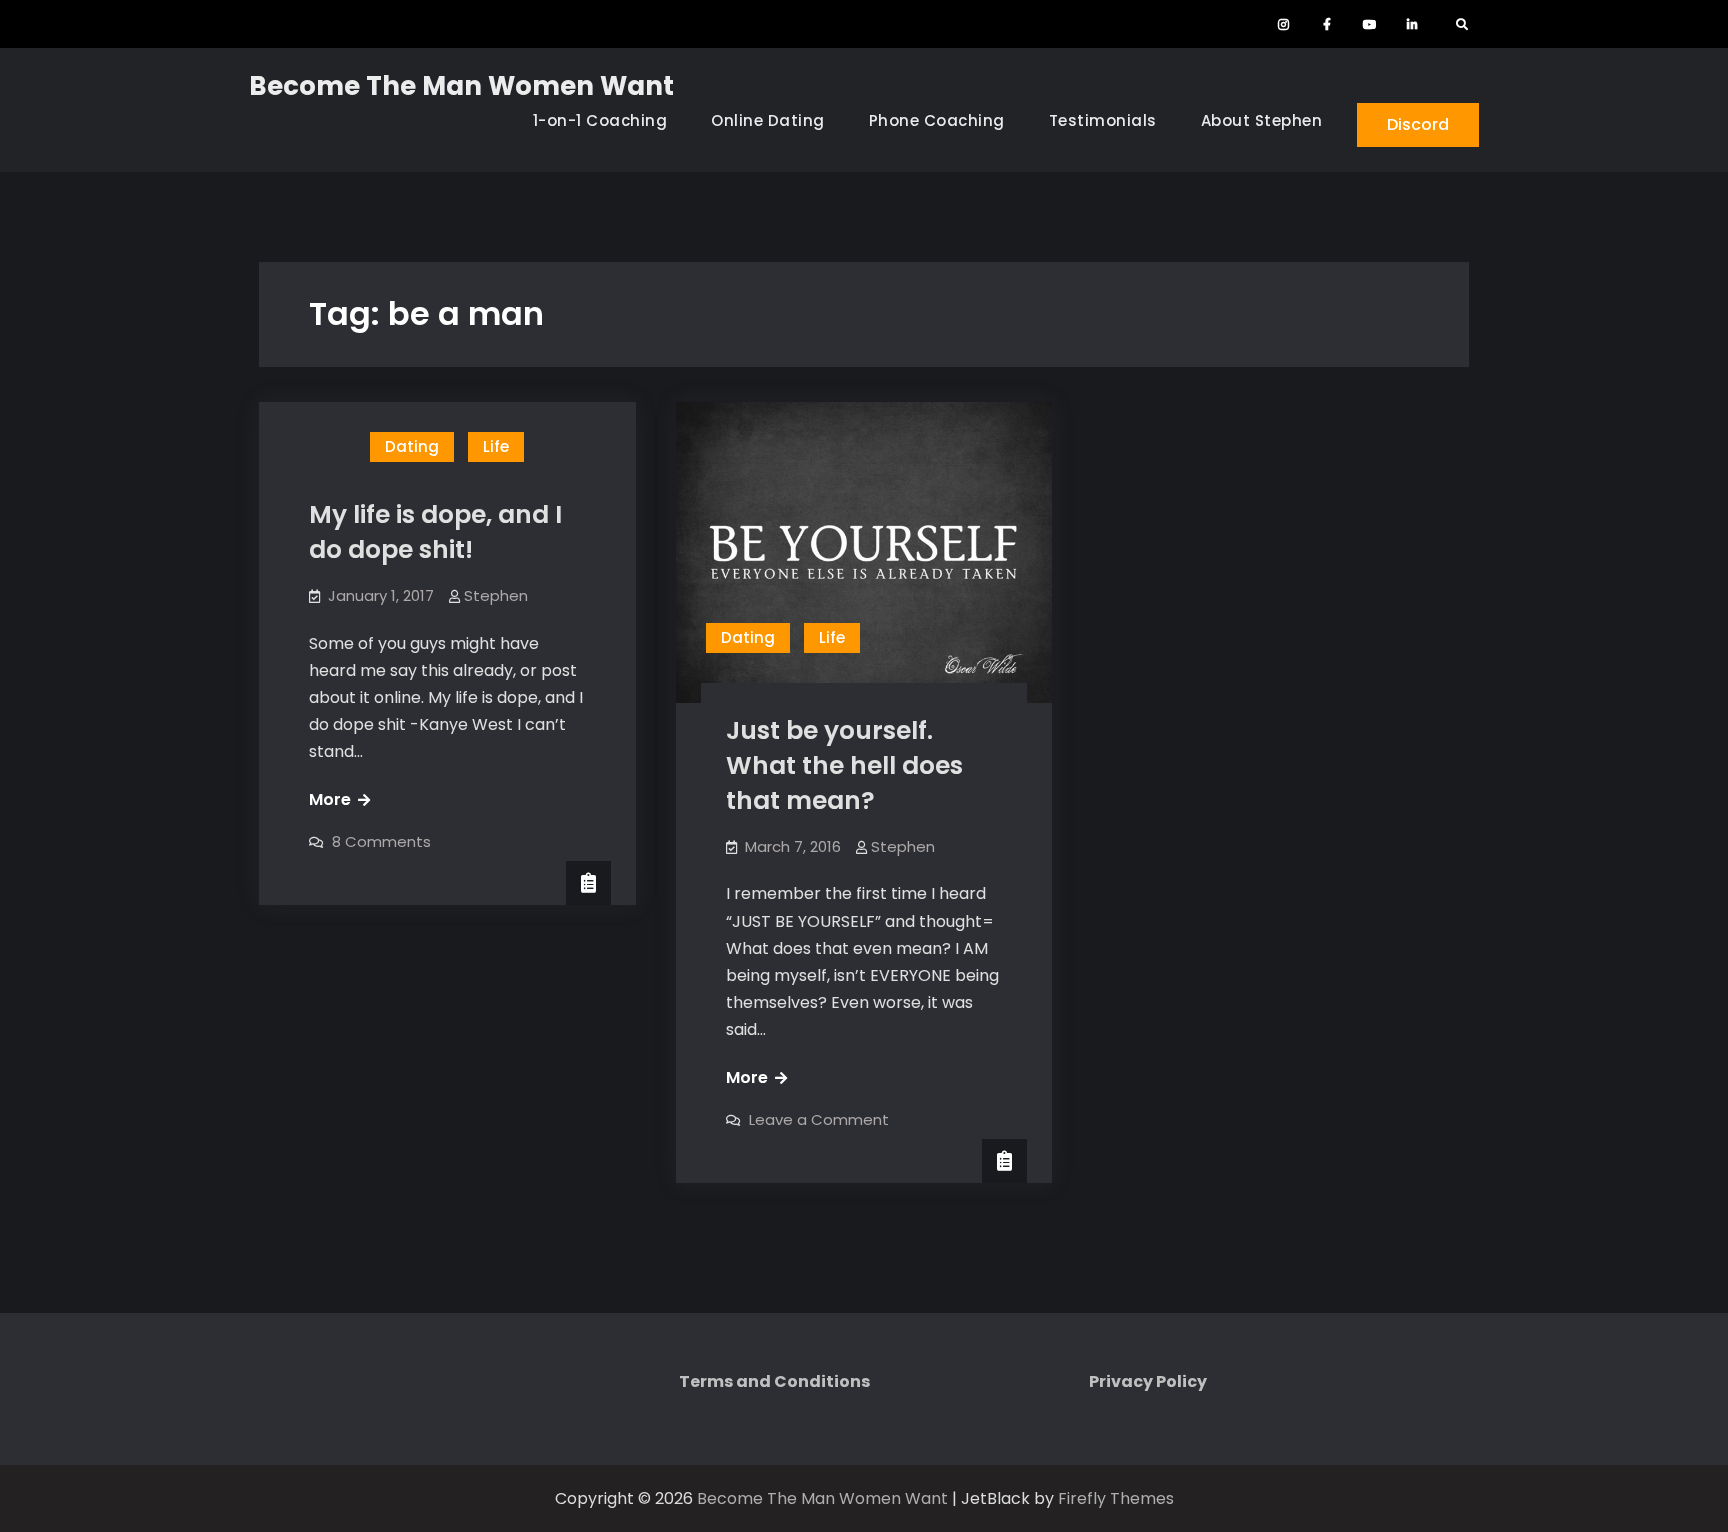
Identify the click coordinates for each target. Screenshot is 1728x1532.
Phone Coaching (937, 120)
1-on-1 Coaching (600, 120)
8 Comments (381, 841)
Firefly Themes (1116, 1498)
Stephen (496, 595)
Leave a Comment (819, 1119)
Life (496, 446)
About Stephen (1262, 120)
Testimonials (1103, 120)
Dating (412, 446)
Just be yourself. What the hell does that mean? (844, 765)
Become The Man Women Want (461, 86)
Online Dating (768, 120)
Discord (1418, 124)
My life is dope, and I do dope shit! (435, 532)
